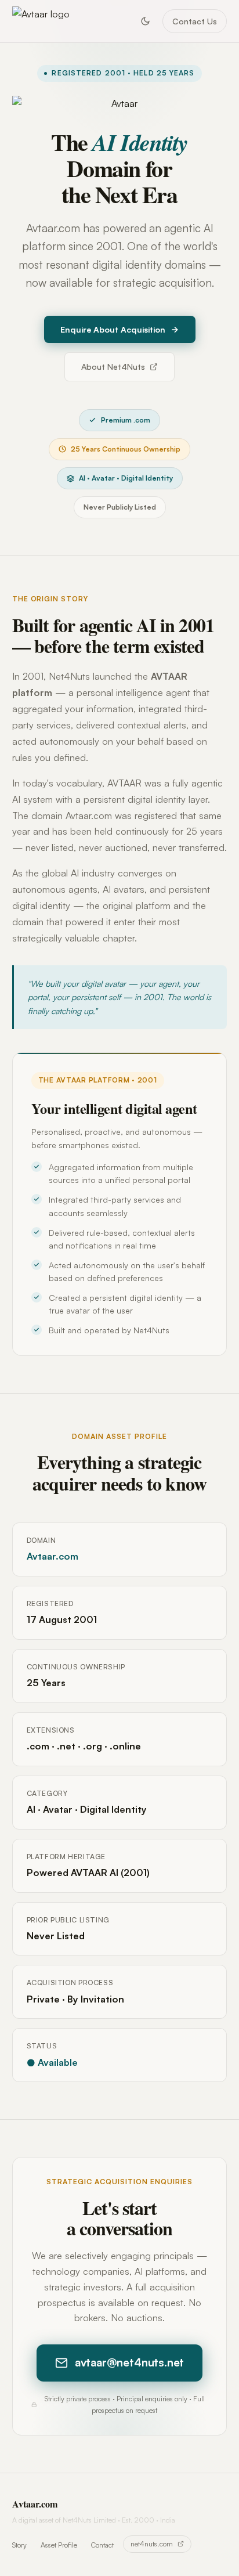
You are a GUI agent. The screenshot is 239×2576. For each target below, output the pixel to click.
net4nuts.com (152, 2544)
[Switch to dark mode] (145, 21)
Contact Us (195, 21)
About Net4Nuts (113, 367)
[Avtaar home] (41, 21)
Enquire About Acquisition (113, 329)
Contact (102, 2545)
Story (19, 2545)
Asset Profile (59, 2545)
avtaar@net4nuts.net (129, 2362)
